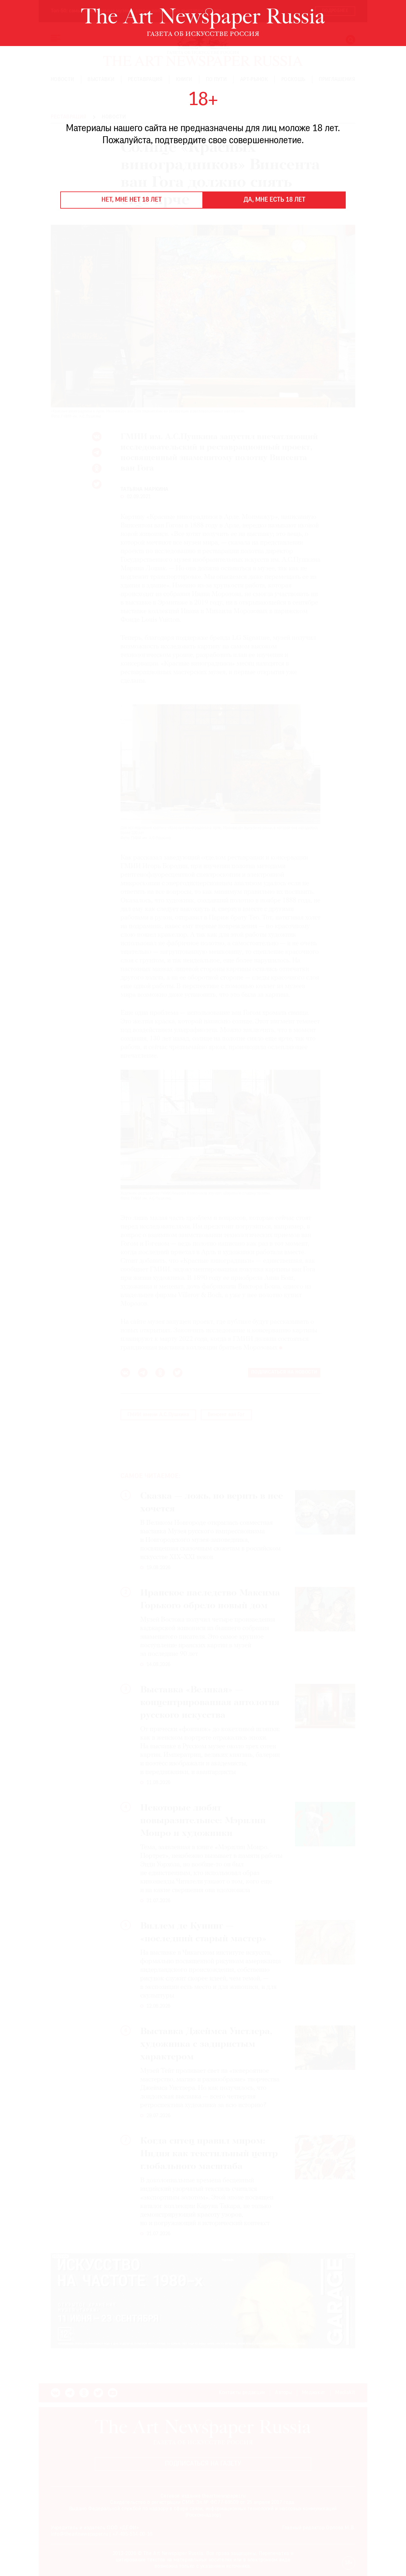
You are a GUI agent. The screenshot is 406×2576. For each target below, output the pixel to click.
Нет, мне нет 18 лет (132, 200)
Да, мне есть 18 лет (275, 200)
